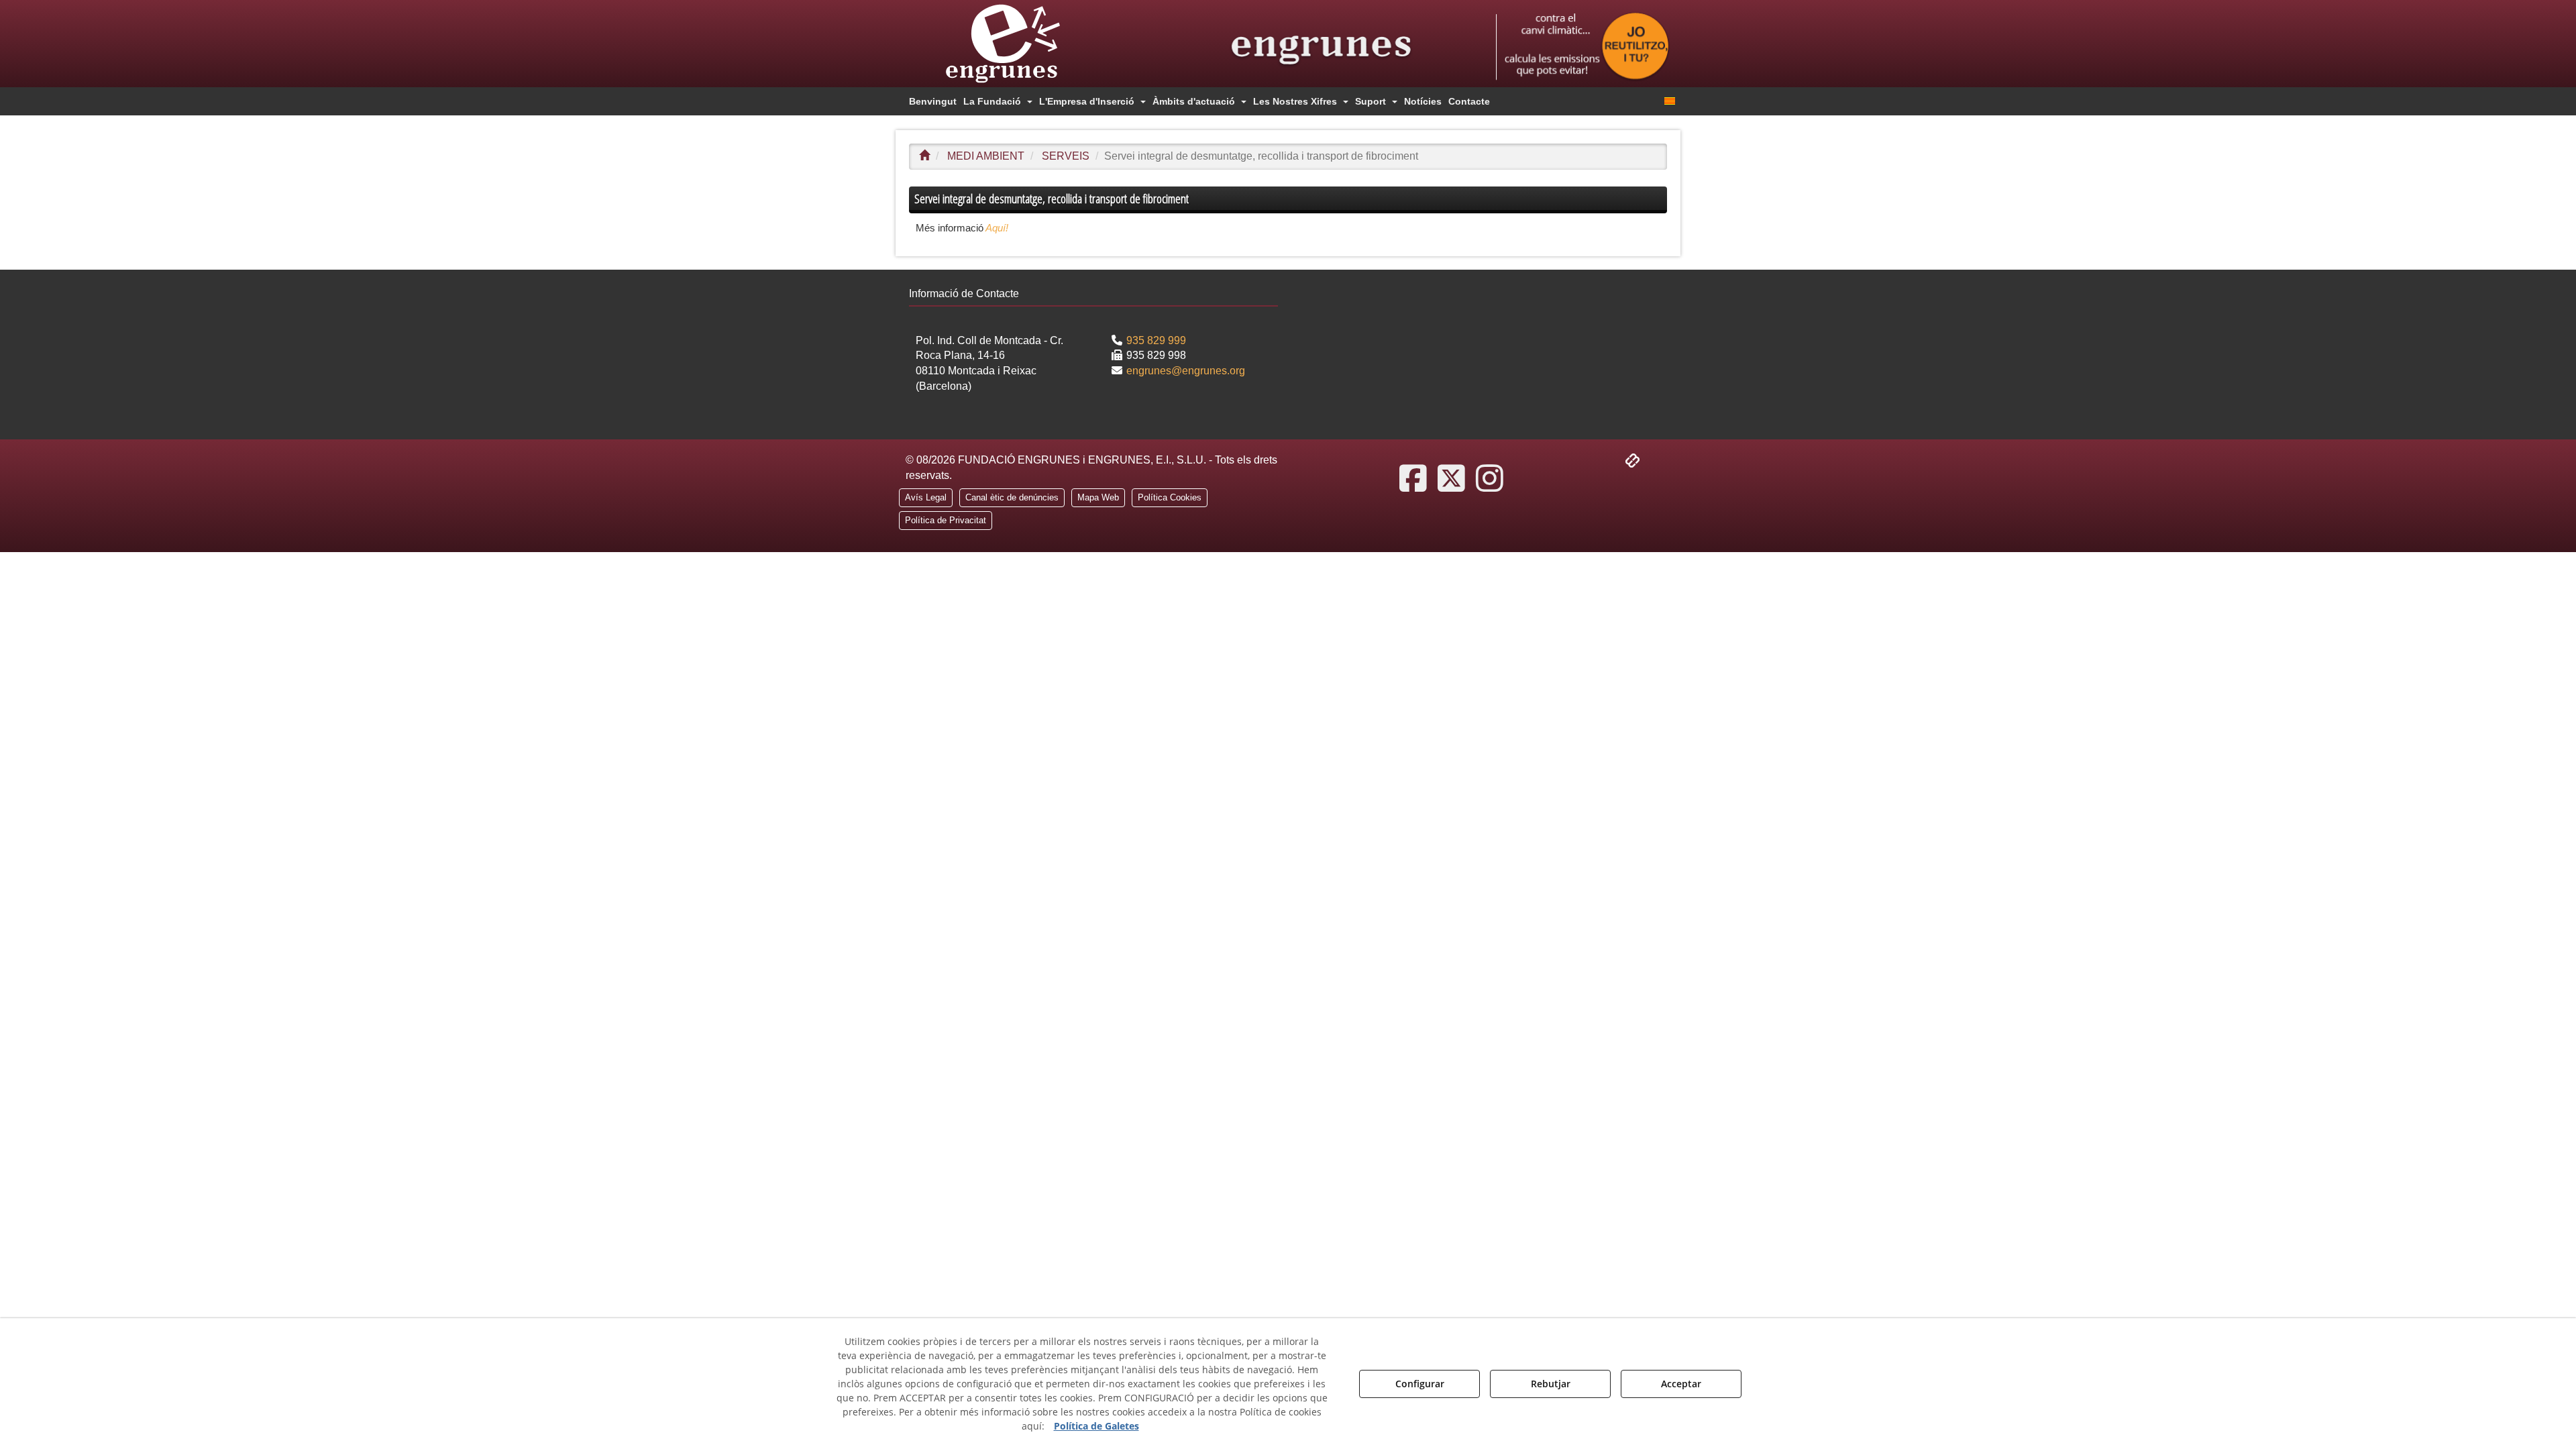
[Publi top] (1583, 47)
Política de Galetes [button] (1096, 1426)
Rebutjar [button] (1551, 1384)
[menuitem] (933, 101)
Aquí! (996, 228)
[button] (1026, 44)
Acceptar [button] (1681, 1384)
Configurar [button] (1420, 1384)
